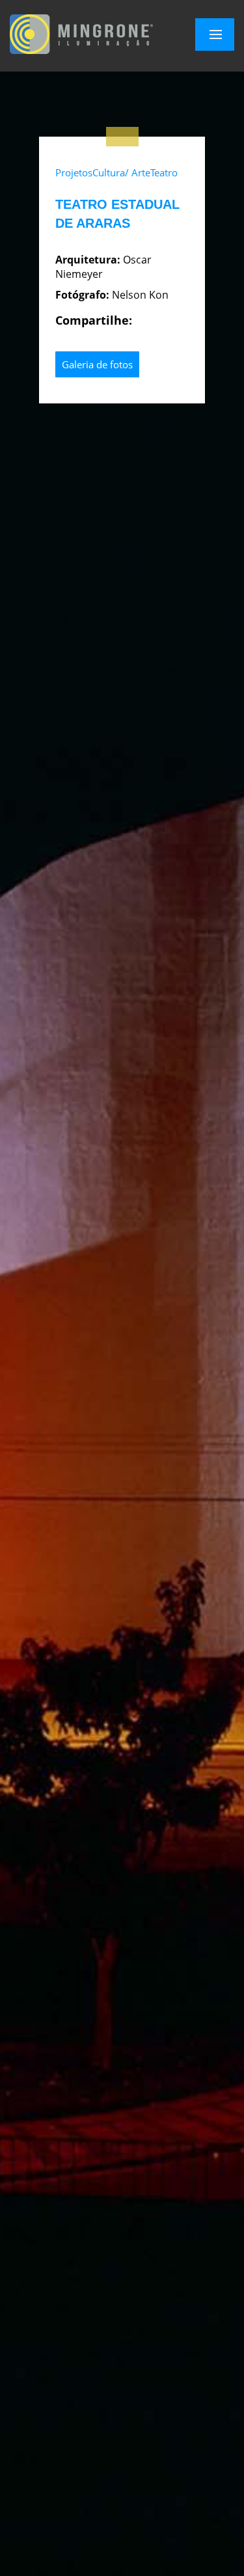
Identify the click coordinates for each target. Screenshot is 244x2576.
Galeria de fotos (97, 364)
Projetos (74, 172)
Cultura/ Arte (121, 172)
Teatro (164, 172)
